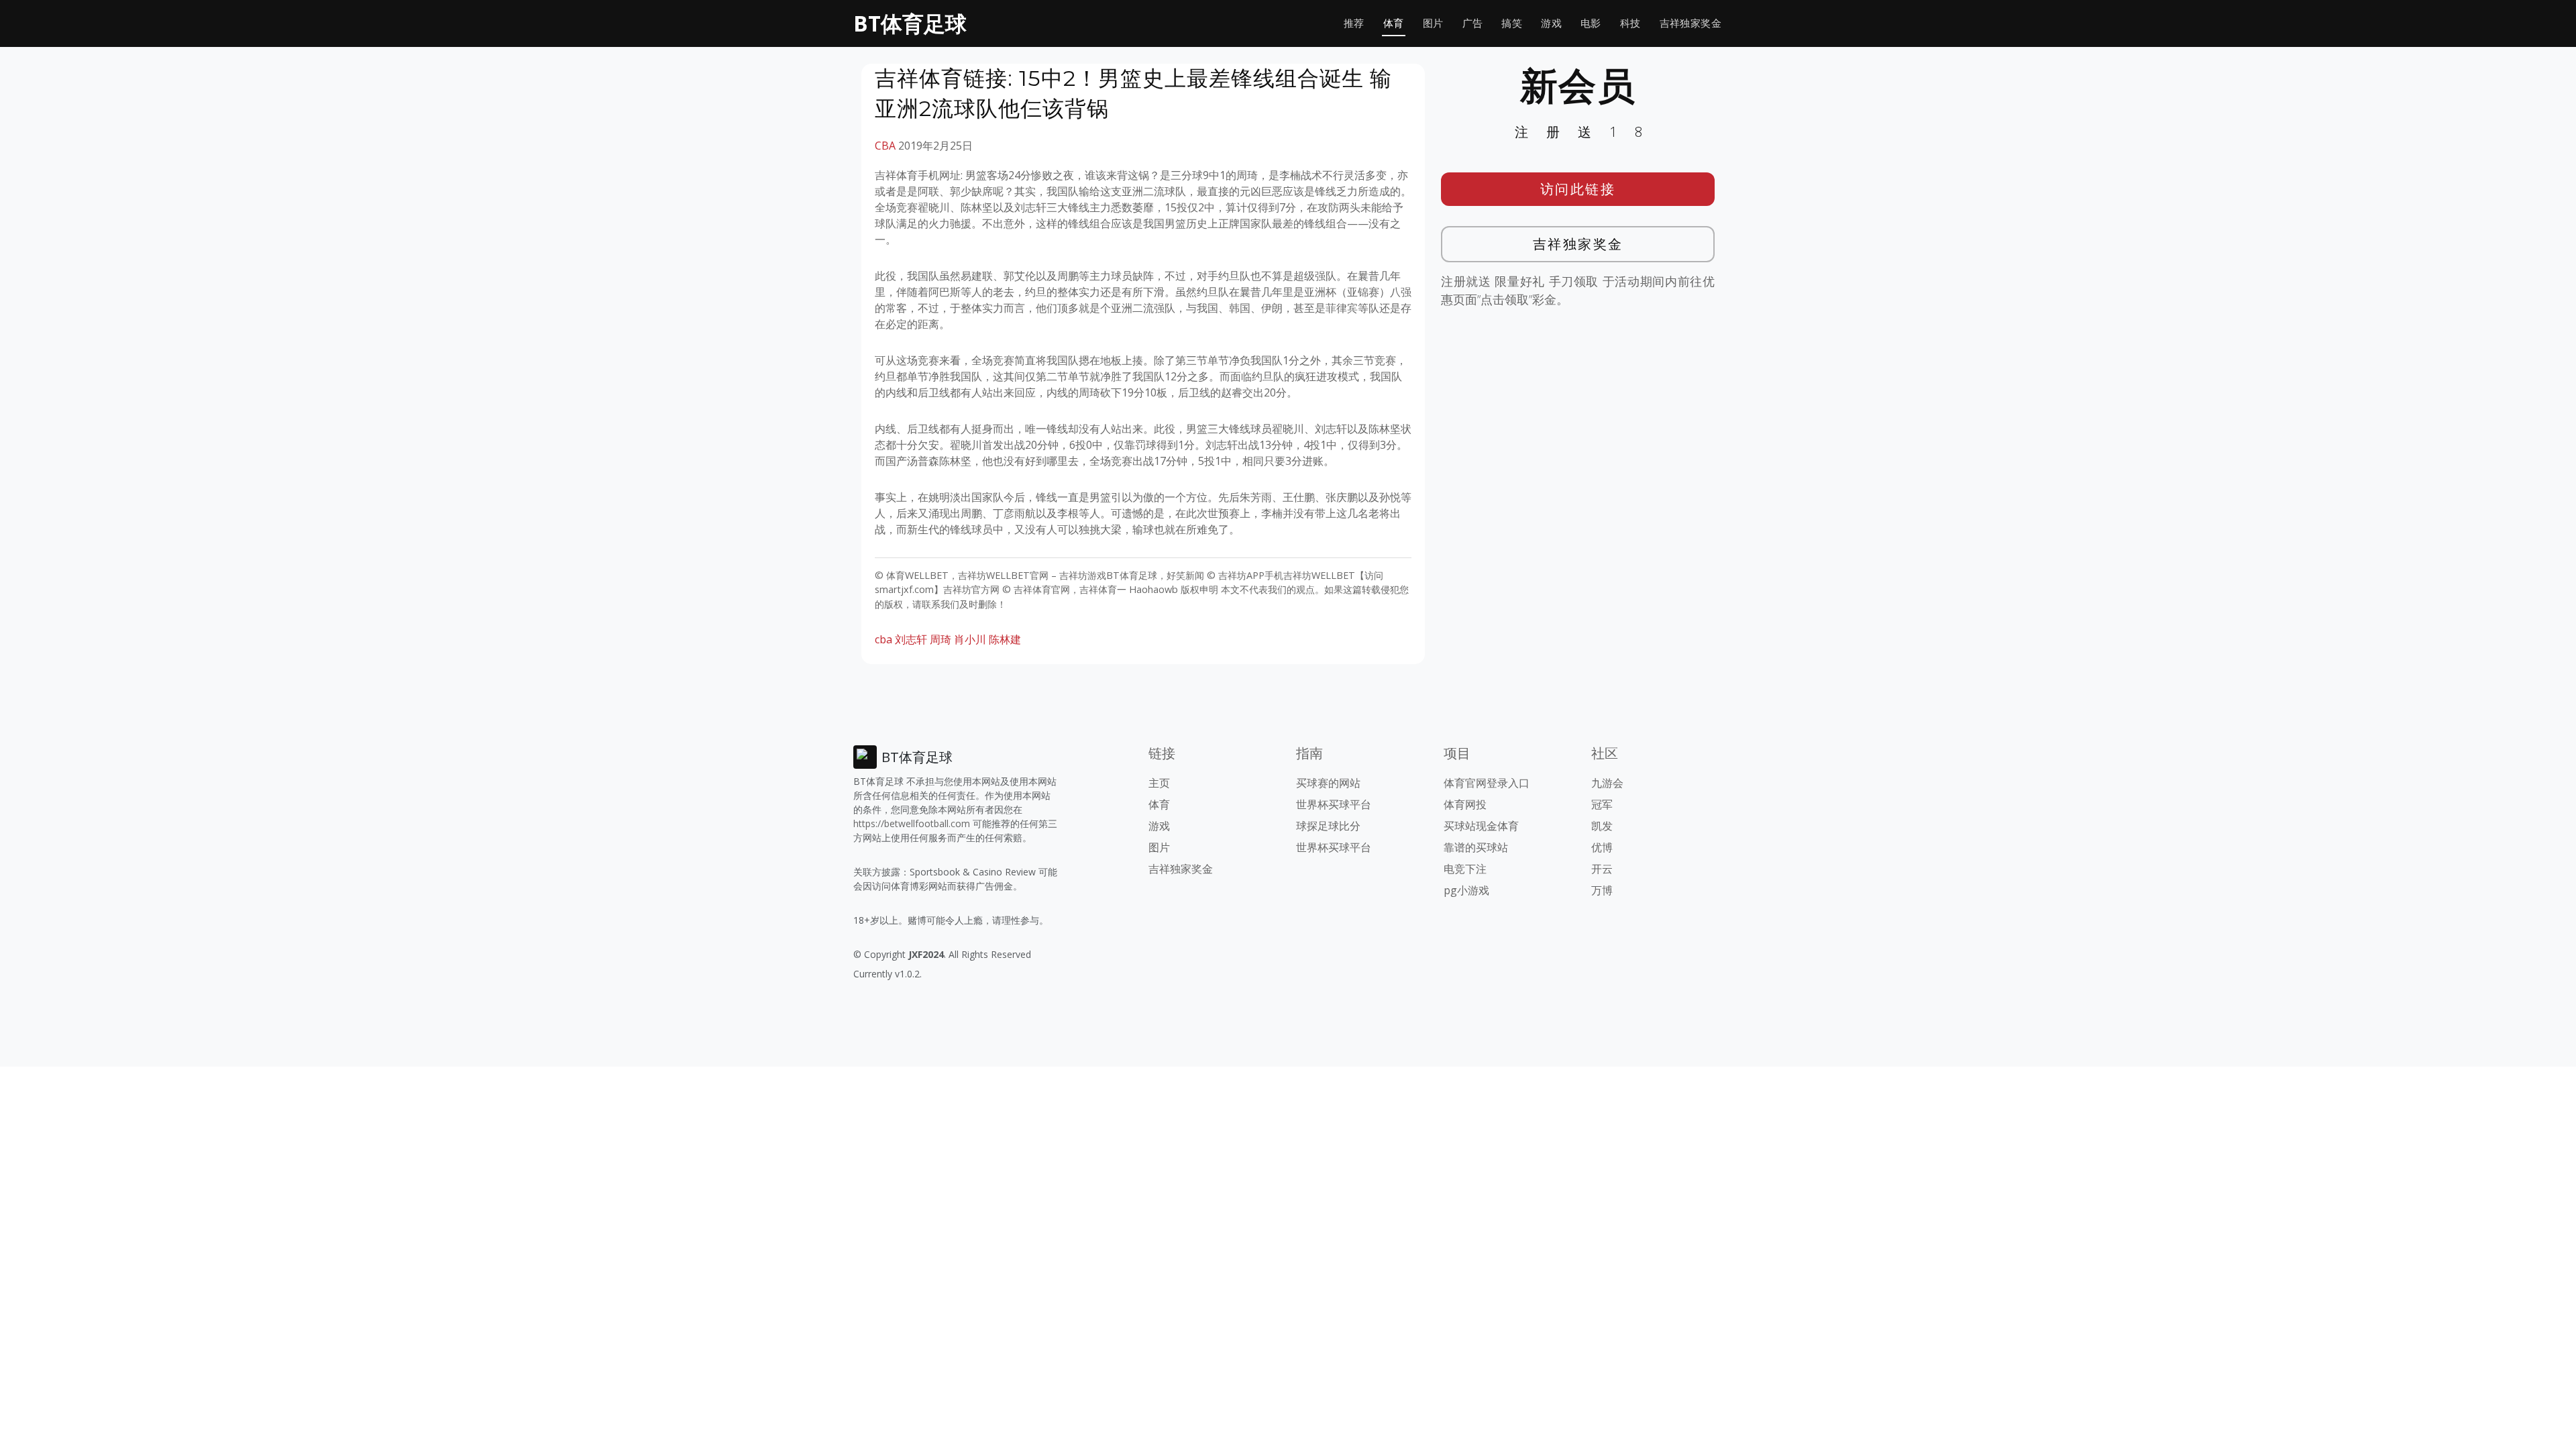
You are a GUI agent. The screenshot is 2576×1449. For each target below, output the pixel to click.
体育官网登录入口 (1487, 783)
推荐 (1354, 23)
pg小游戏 (1466, 890)
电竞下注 (1465, 869)
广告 (1473, 23)
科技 (1630, 23)
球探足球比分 (1328, 826)
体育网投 (1465, 804)
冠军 (1602, 804)
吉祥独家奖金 (1690, 23)
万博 (1602, 890)
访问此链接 (1578, 189)
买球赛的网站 (1328, 783)
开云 (1602, 869)
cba (883, 639)
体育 (1394, 23)
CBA (885, 146)
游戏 (1551, 23)
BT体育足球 (910, 23)
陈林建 (1005, 639)
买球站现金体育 (1481, 826)
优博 (1602, 847)
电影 (1591, 23)
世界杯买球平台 (1334, 804)
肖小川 (970, 639)
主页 (1159, 783)
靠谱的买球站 (1476, 847)
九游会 (1607, 783)
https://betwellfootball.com (912, 823)
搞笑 (1512, 23)
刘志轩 (911, 639)
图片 (1433, 23)
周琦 (941, 639)
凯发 (1602, 826)
